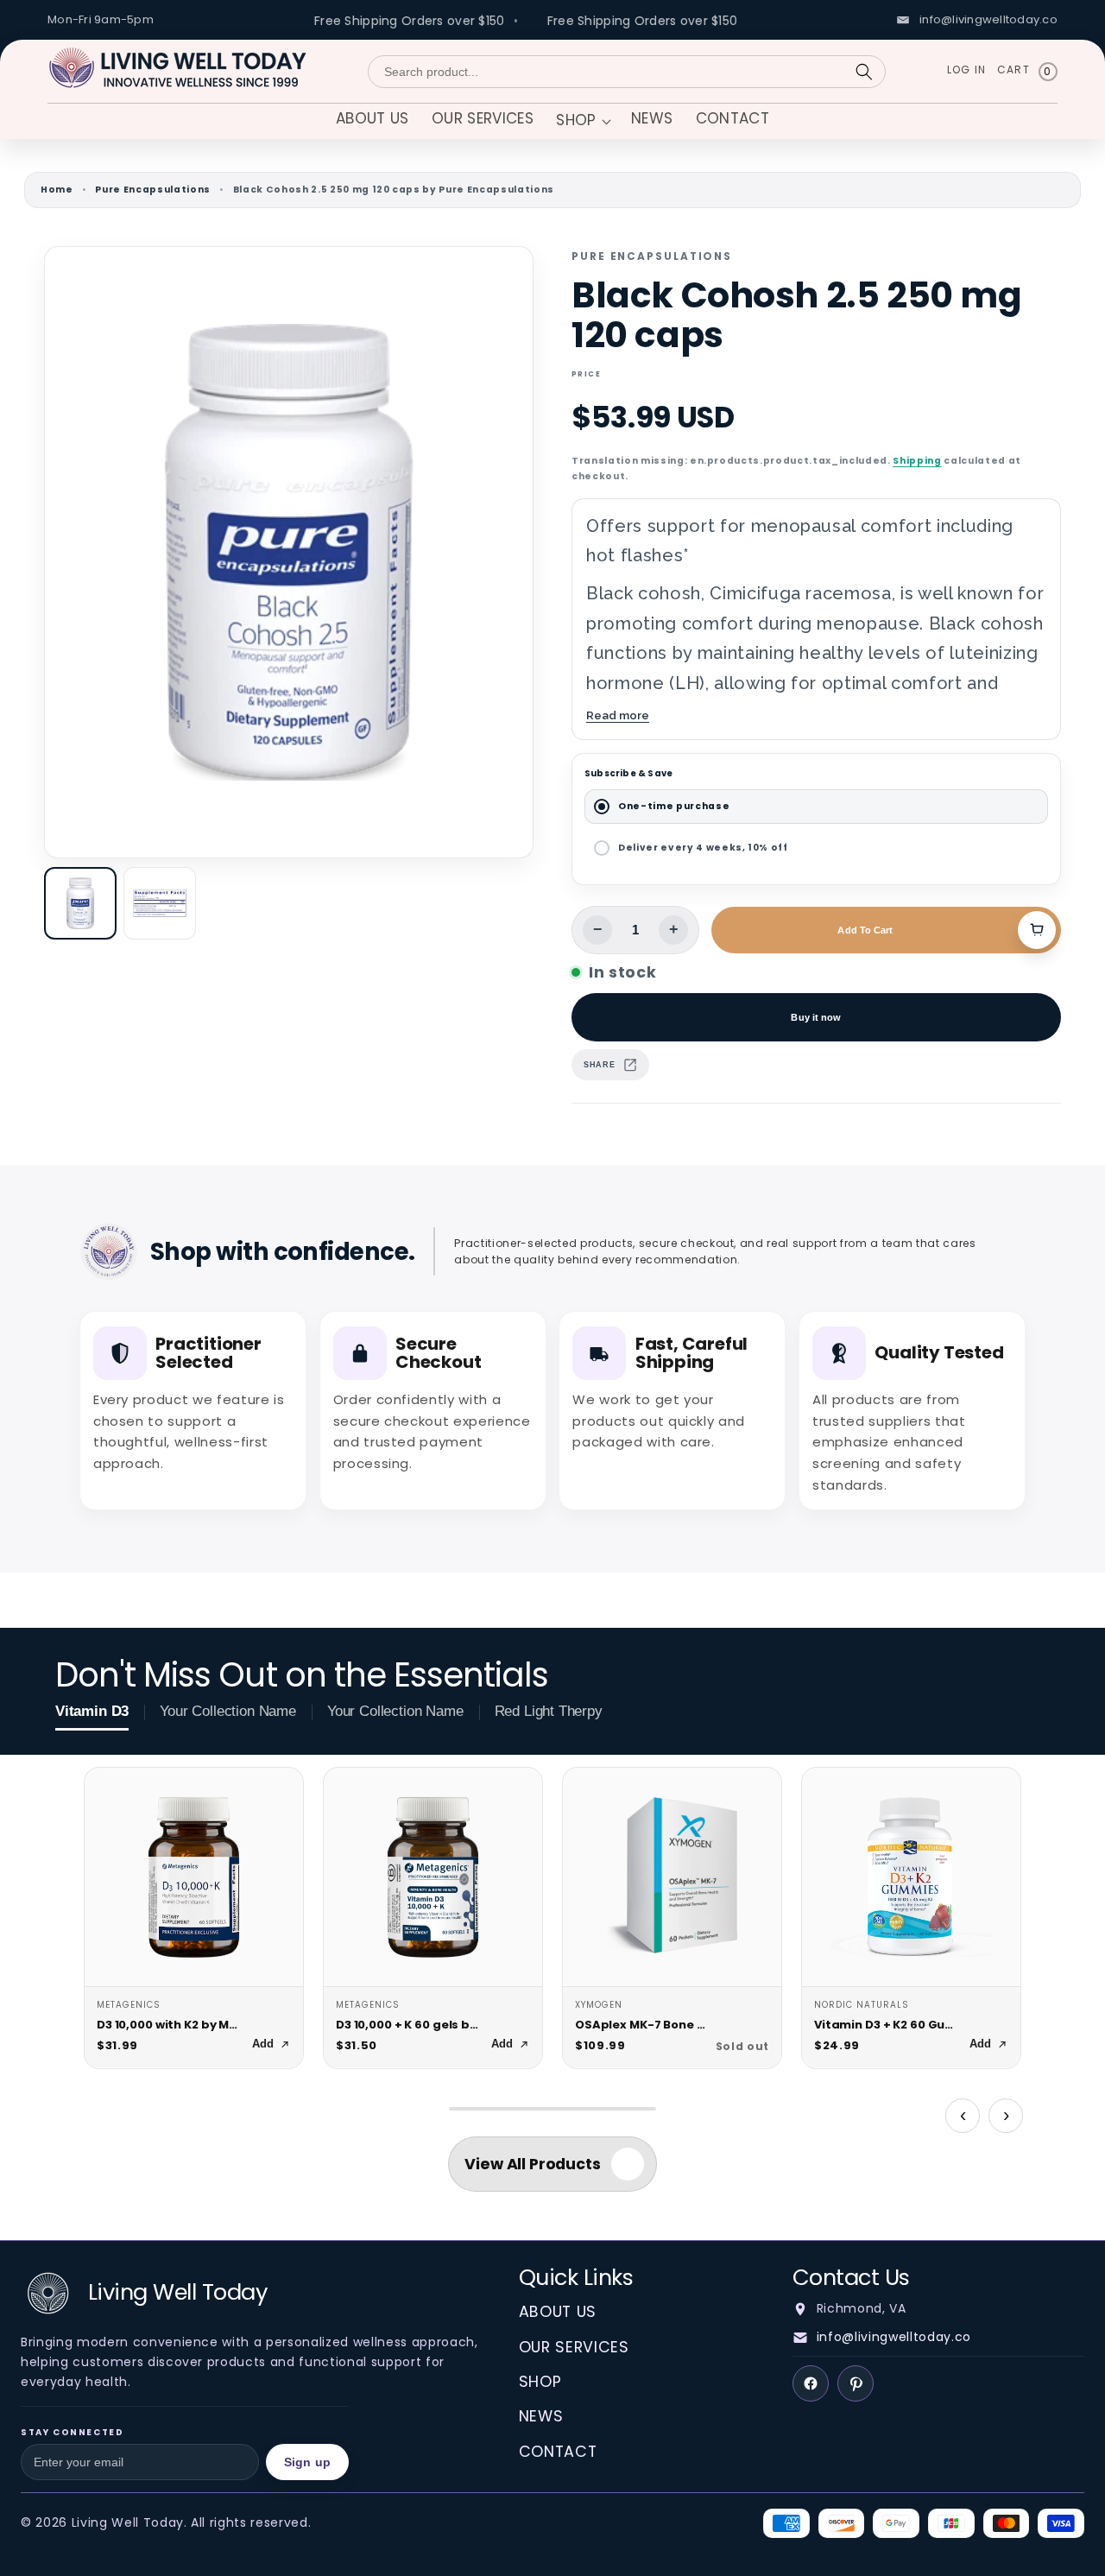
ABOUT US (558, 2312)
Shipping (917, 461)
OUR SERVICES (574, 2347)
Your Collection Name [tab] (228, 1711)
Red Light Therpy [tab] (549, 1711)
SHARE (599, 1065)
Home (57, 190)
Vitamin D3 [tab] (92, 1711)
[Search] (864, 72)
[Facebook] (811, 2383)
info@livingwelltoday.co (894, 2337)
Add (263, 2044)
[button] (582, 122)
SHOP (540, 2382)
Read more (618, 715)
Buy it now (816, 1017)
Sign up (307, 2462)
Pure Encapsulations (153, 190)
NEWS (541, 2416)
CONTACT (558, 2452)
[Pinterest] (856, 2383)
